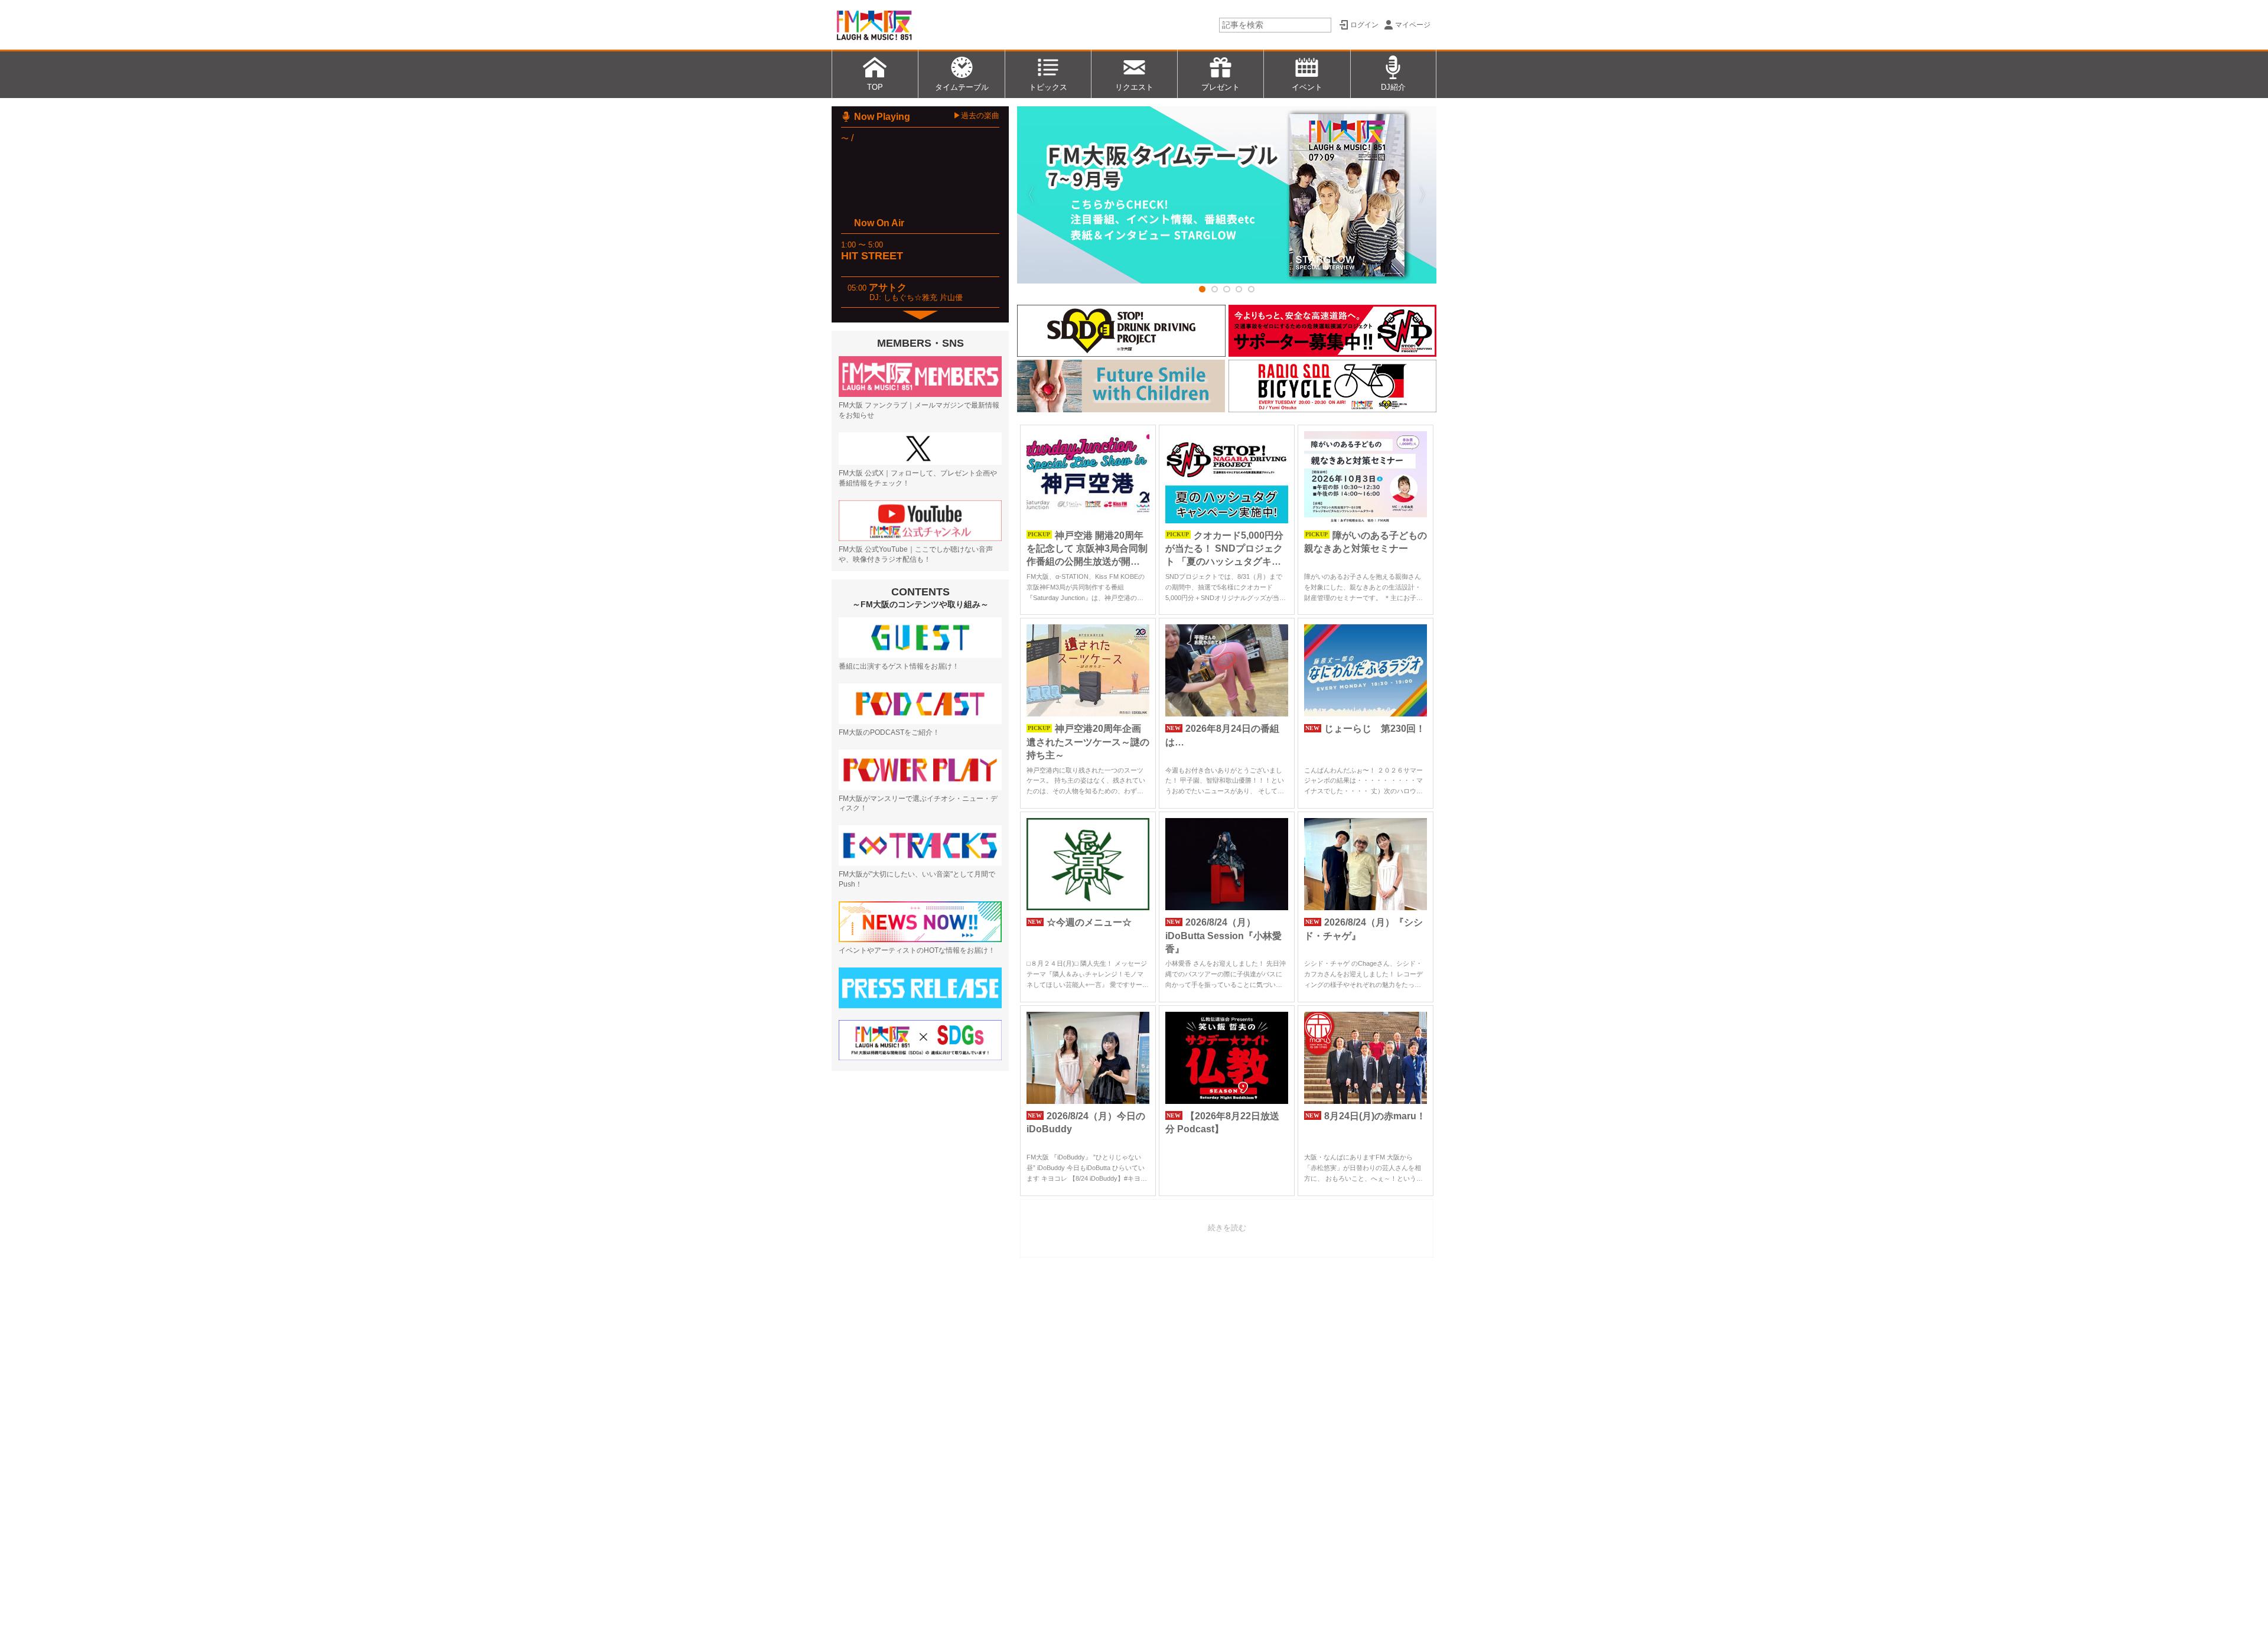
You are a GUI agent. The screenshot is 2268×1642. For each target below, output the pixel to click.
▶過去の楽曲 (976, 115)
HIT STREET (872, 256)
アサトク (888, 287)
